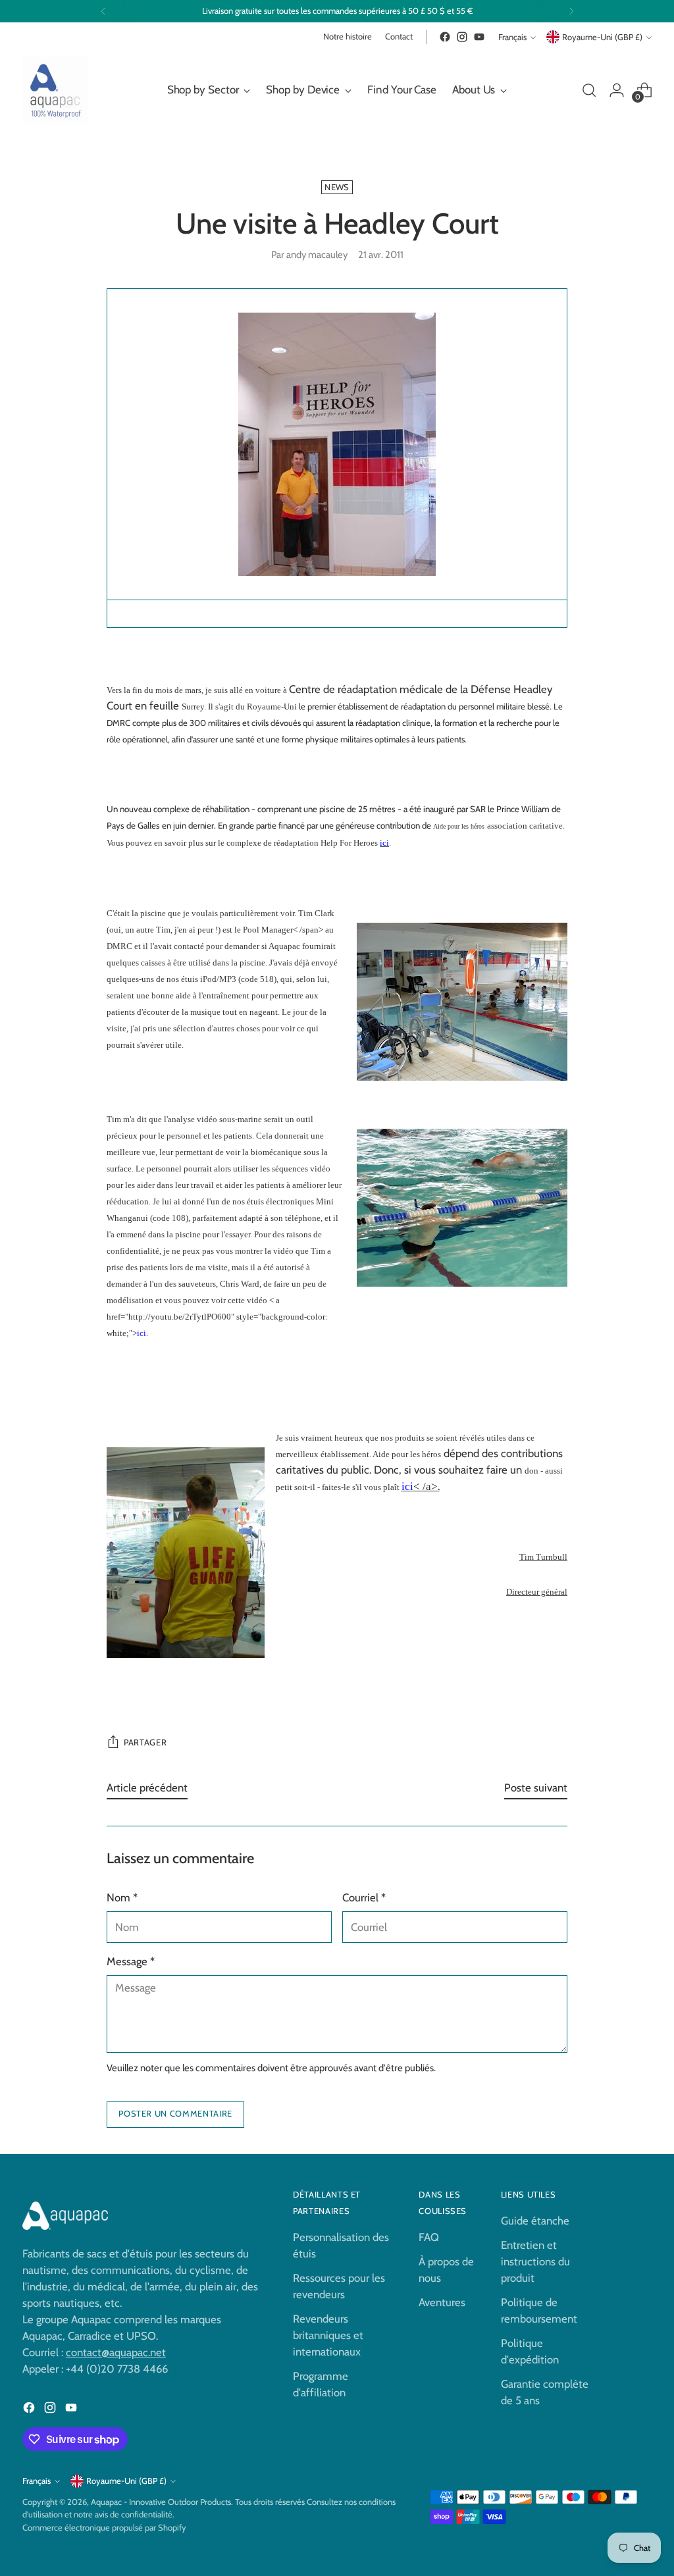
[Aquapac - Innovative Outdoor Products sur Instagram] (462, 37)
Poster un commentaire (175, 2114)
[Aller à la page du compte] (617, 90)
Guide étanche (535, 2221)
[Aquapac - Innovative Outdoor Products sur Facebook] (445, 37)
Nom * (122, 1897)
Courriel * (364, 1897)
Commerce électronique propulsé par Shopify (104, 2528)
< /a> (420, 1486)
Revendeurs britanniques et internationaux (328, 2335)
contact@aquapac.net (116, 2352)
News (337, 187)
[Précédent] (103, 11)
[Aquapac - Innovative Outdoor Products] (55, 90)
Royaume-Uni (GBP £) (602, 37)
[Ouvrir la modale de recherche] (589, 90)
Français (512, 37)
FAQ (429, 2237)
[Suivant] (571, 11)
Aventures (442, 2302)
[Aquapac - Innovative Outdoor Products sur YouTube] (479, 37)
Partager (145, 1742)
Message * (131, 1961)
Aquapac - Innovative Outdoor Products (161, 2502)
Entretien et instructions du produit (535, 2261)
